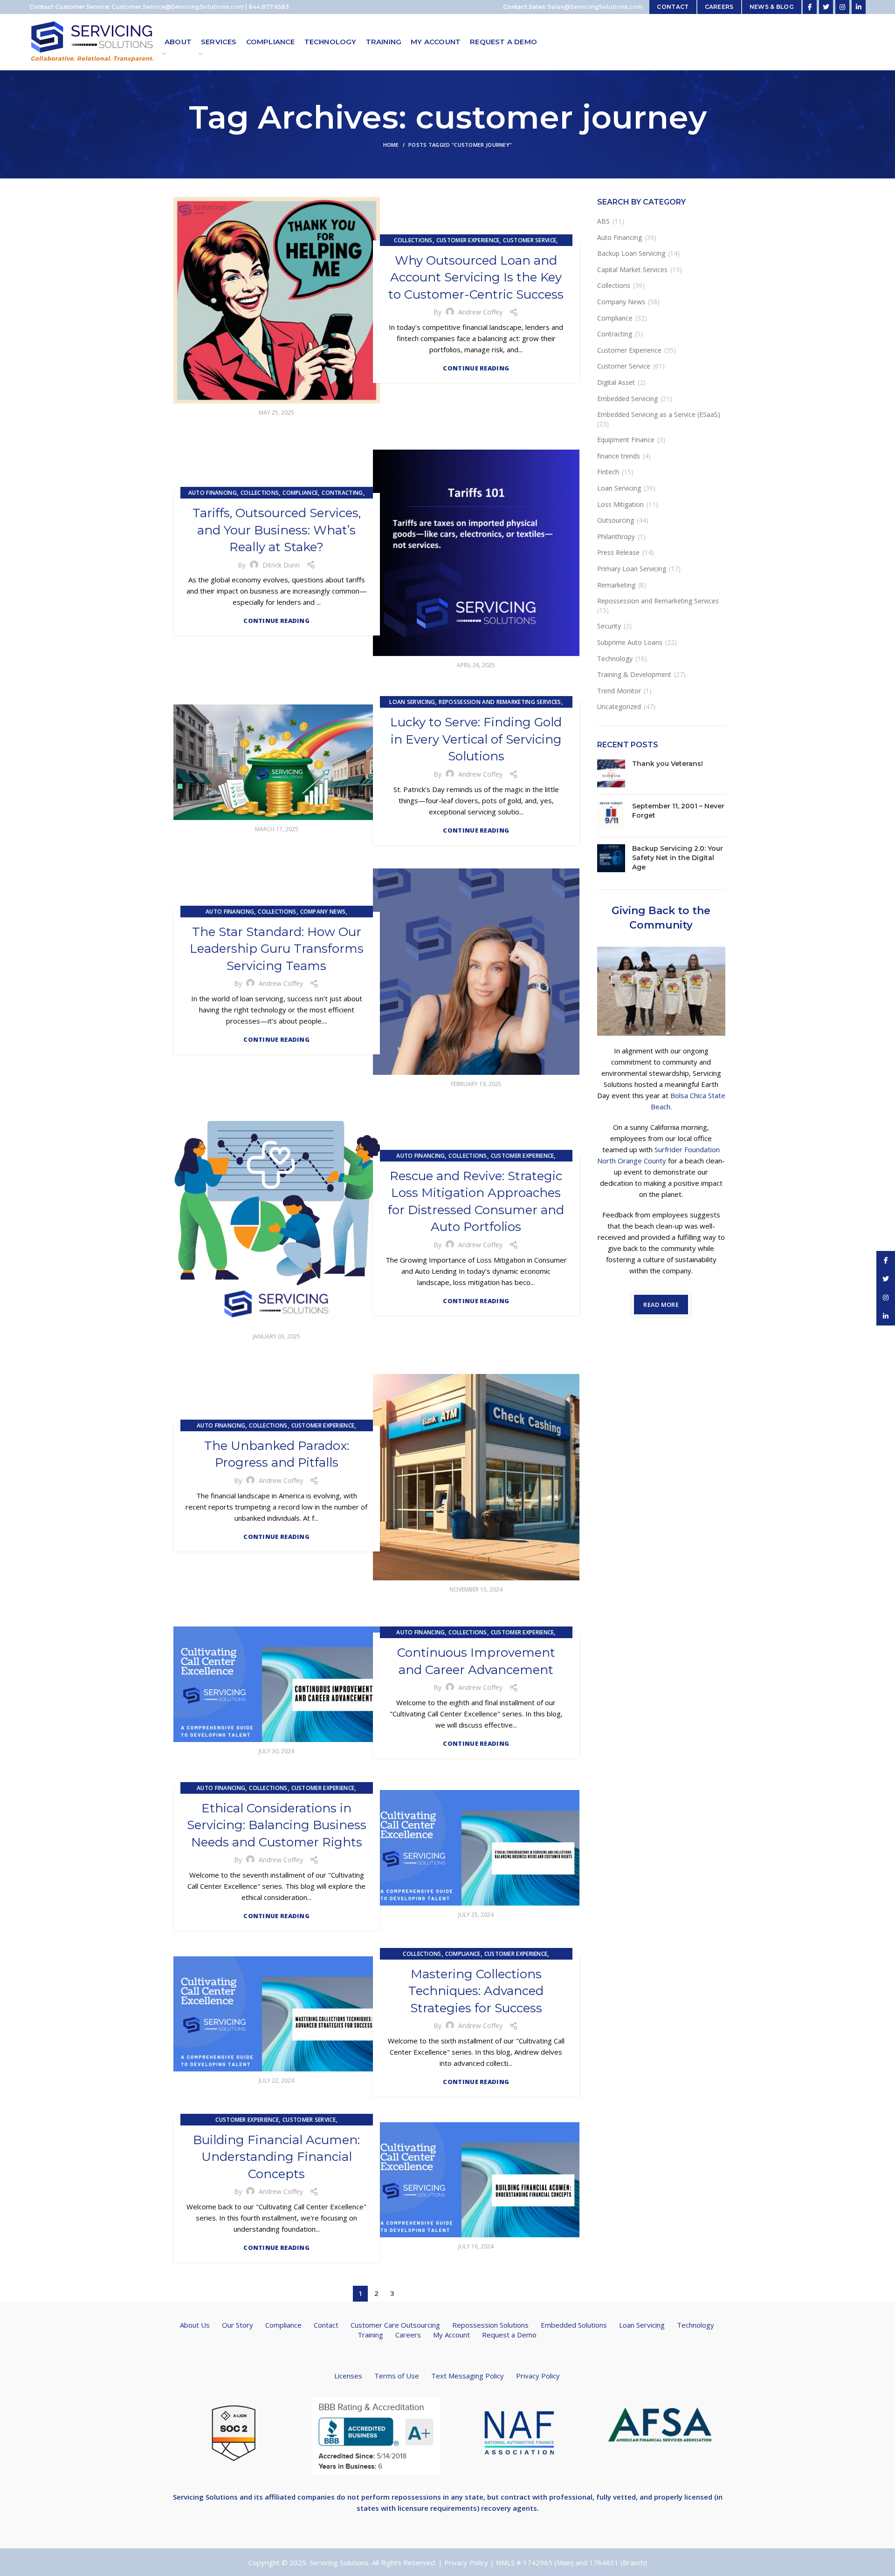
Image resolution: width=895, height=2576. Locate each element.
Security (609, 626)
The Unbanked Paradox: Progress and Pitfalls (277, 1454)
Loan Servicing (412, 702)
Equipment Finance (626, 440)
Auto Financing (213, 493)
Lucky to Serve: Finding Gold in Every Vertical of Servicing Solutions (476, 739)
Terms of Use (397, 2376)
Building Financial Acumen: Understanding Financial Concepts (276, 2157)
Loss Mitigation (620, 504)
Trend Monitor (619, 691)
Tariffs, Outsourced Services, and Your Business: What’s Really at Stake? (277, 530)
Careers (408, 2335)
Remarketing (616, 585)
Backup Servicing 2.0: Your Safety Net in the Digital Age (678, 858)
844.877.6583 (269, 7)
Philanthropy (616, 536)
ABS (603, 221)
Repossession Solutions (490, 2325)
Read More (661, 1305)
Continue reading (476, 368)
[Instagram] (842, 7)
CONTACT (673, 7)
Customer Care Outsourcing (395, 2325)
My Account (451, 2335)
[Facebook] (810, 7)
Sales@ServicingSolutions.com (595, 7)
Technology (615, 659)
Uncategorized (619, 707)
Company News (323, 912)
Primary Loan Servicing (632, 569)
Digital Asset (616, 382)
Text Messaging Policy (468, 2376)
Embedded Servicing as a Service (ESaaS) (659, 414)
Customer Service (530, 240)
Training (370, 2335)
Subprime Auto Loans (630, 642)
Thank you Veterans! (668, 764)
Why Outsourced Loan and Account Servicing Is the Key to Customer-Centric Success (476, 277)
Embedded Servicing (627, 399)
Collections (413, 240)
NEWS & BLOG (772, 7)
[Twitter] (826, 7)
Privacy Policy (538, 2376)
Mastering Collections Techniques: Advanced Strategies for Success (476, 1991)
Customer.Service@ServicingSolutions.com (178, 7)
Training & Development (634, 674)
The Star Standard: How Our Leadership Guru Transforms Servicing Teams (277, 949)
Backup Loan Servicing (631, 253)
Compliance (300, 493)
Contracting (342, 493)
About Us (195, 2325)
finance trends (619, 456)
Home (391, 145)
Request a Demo (509, 2335)
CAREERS (719, 7)
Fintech (608, 472)
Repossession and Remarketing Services (500, 702)
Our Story (238, 2325)
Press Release (618, 552)
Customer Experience (468, 240)
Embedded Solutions (574, 2325)
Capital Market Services (632, 270)
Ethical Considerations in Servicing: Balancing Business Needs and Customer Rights (277, 1825)
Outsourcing (616, 520)
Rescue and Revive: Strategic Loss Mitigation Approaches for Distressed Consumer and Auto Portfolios (476, 1201)
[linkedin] (859, 7)
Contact (326, 2325)
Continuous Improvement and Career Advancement (476, 1661)
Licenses (348, 2376)
